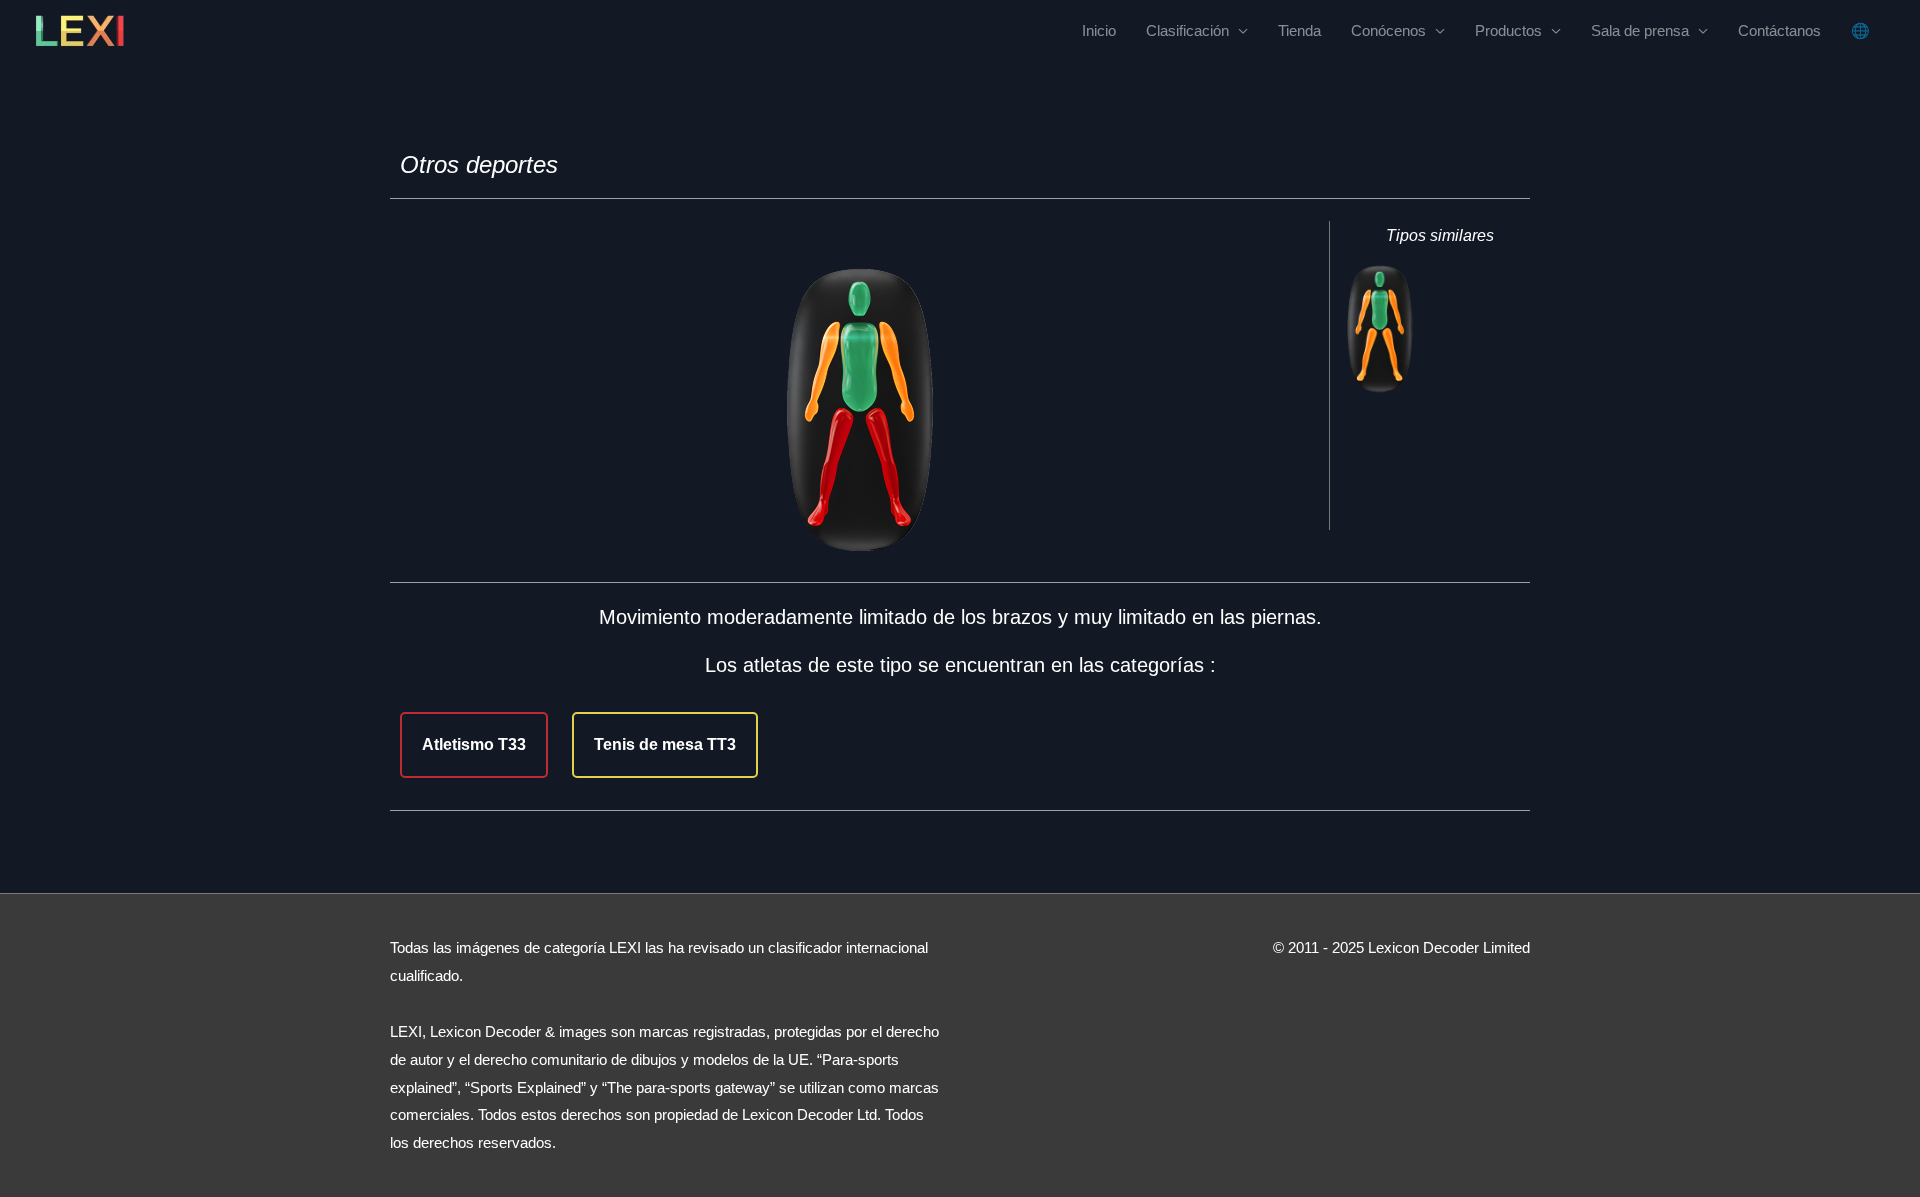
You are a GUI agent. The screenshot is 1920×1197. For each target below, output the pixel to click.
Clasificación (1187, 30)
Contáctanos (1779, 30)
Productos (1508, 30)
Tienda (1299, 30)
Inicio (1099, 30)
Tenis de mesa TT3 (665, 744)
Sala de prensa (1640, 30)
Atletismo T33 (474, 744)
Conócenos (1388, 30)
